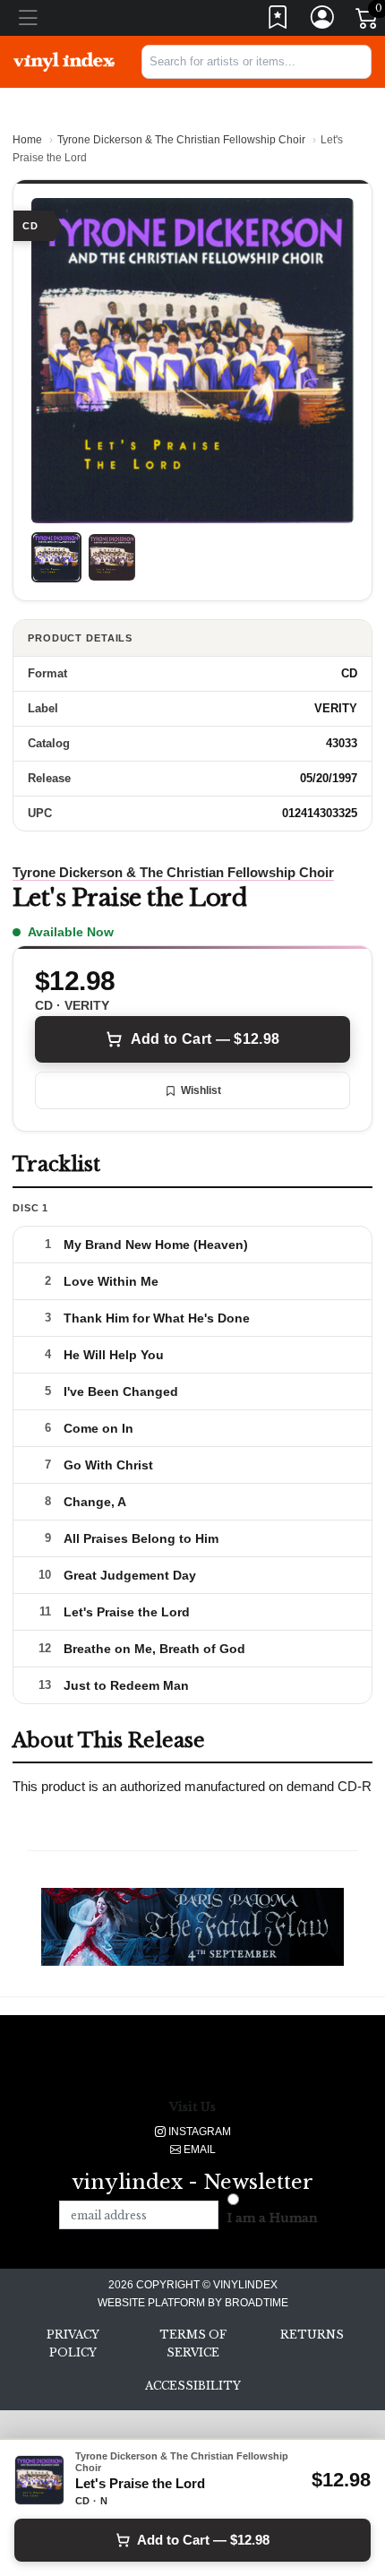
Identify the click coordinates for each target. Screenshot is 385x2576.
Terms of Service (193, 2343)
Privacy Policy (73, 2343)
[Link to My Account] (323, 21)
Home (27, 140)
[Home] (64, 61)
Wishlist (201, 1090)
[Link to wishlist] (278, 21)
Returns (312, 2335)
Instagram (198, 2132)
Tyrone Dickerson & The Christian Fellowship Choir (181, 140)
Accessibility (193, 2386)
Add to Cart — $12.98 (205, 1039)
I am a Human (273, 2218)
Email (198, 2150)
